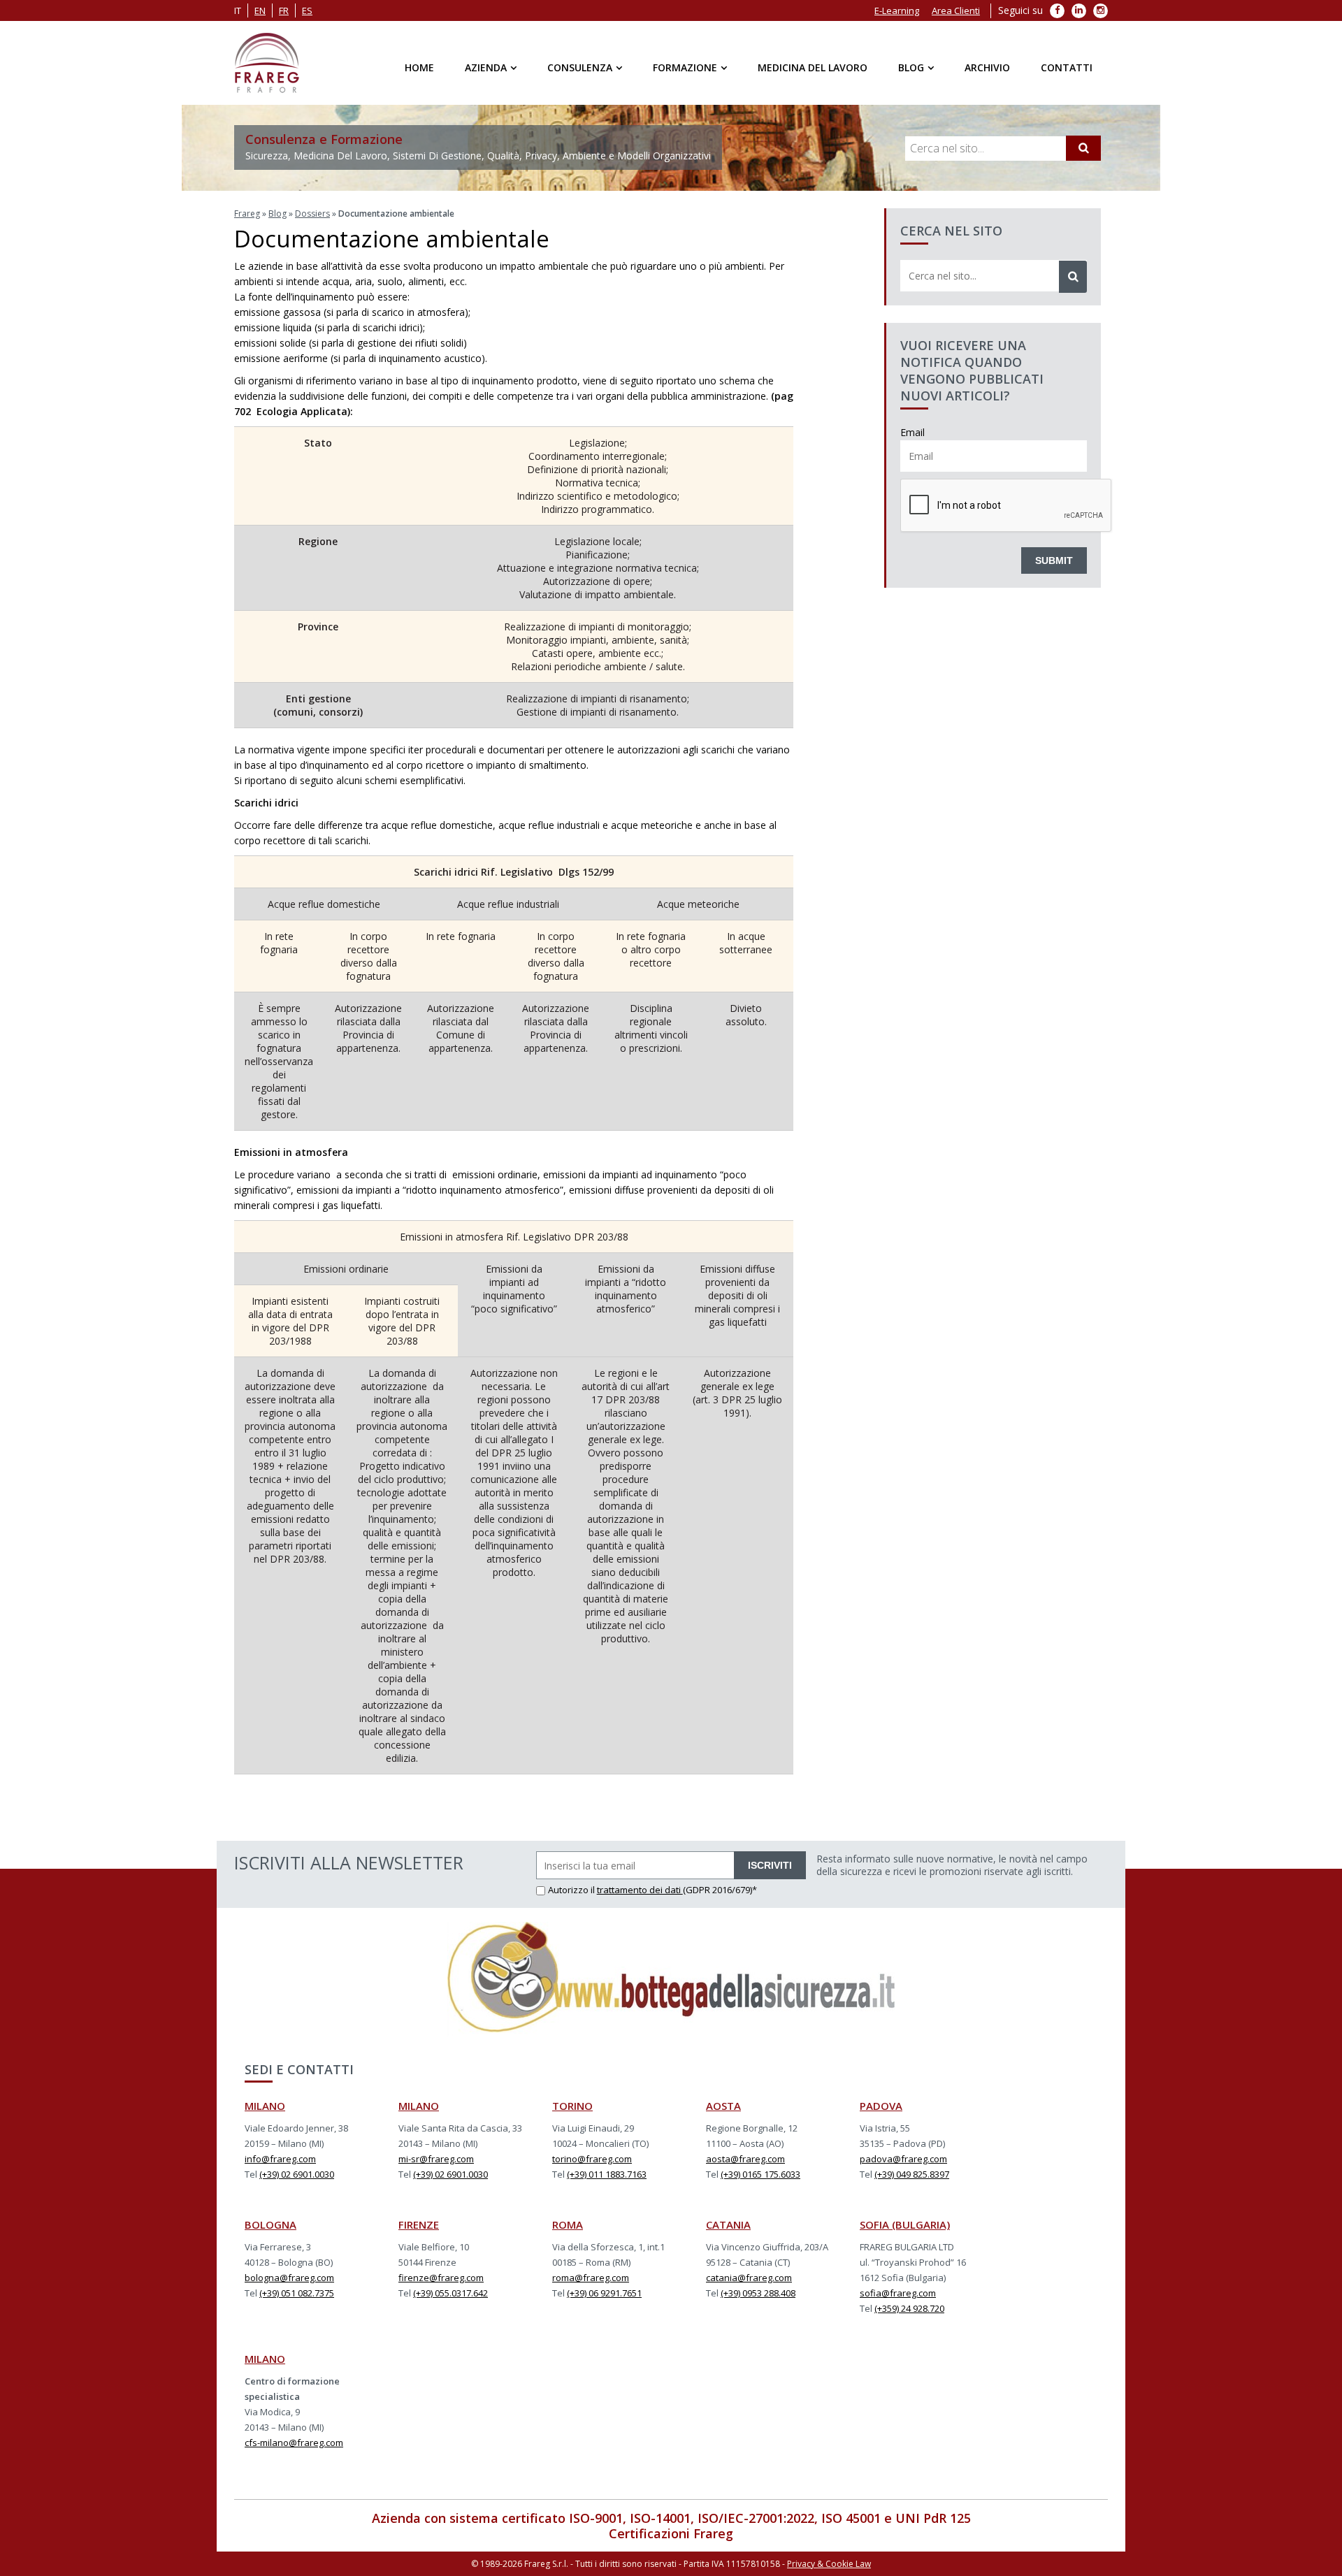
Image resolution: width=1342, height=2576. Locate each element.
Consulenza (580, 67)
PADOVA (881, 2106)
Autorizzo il (572, 1890)
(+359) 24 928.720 (909, 2308)
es (307, 10)
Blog (911, 67)
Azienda (486, 67)
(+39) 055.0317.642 (450, 2293)
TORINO (572, 2106)
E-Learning (897, 10)
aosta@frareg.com (745, 2159)
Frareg (247, 214)
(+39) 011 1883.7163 (607, 2174)
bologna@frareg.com (289, 2278)
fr (284, 10)
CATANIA (728, 2224)
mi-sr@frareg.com (436, 2159)
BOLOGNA (270, 2224)
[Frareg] (267, 63)
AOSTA (723, 2106)
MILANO (265, 2106)
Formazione (685, 67)
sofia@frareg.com (898, 2293)
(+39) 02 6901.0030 (297, 2174)
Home (419, 67)
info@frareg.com (280, 2159)
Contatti (1067, 67)
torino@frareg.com (592, 2159)
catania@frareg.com (749, 2278)
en (260, 10)
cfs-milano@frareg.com (294, 2443)
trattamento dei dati (640, 1890)
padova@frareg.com (903, 2159)
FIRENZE (419, 2224)
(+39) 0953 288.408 (758, 2293)
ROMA (568, 2224)
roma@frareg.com (591, 2278)
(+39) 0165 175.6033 (760, 2174)
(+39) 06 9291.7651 (604, 2293)
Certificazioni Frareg (671, 2533)
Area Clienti (956, 10)
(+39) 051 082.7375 (297, 2293)
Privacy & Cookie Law (829, 2564)
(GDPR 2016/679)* (720, 1890)
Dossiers (312, 214)
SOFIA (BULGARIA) (905, 2224)
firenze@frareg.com (441, 2278)
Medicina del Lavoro (813, 67)
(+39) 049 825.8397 (912, 2174)
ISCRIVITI (770, 1865)
